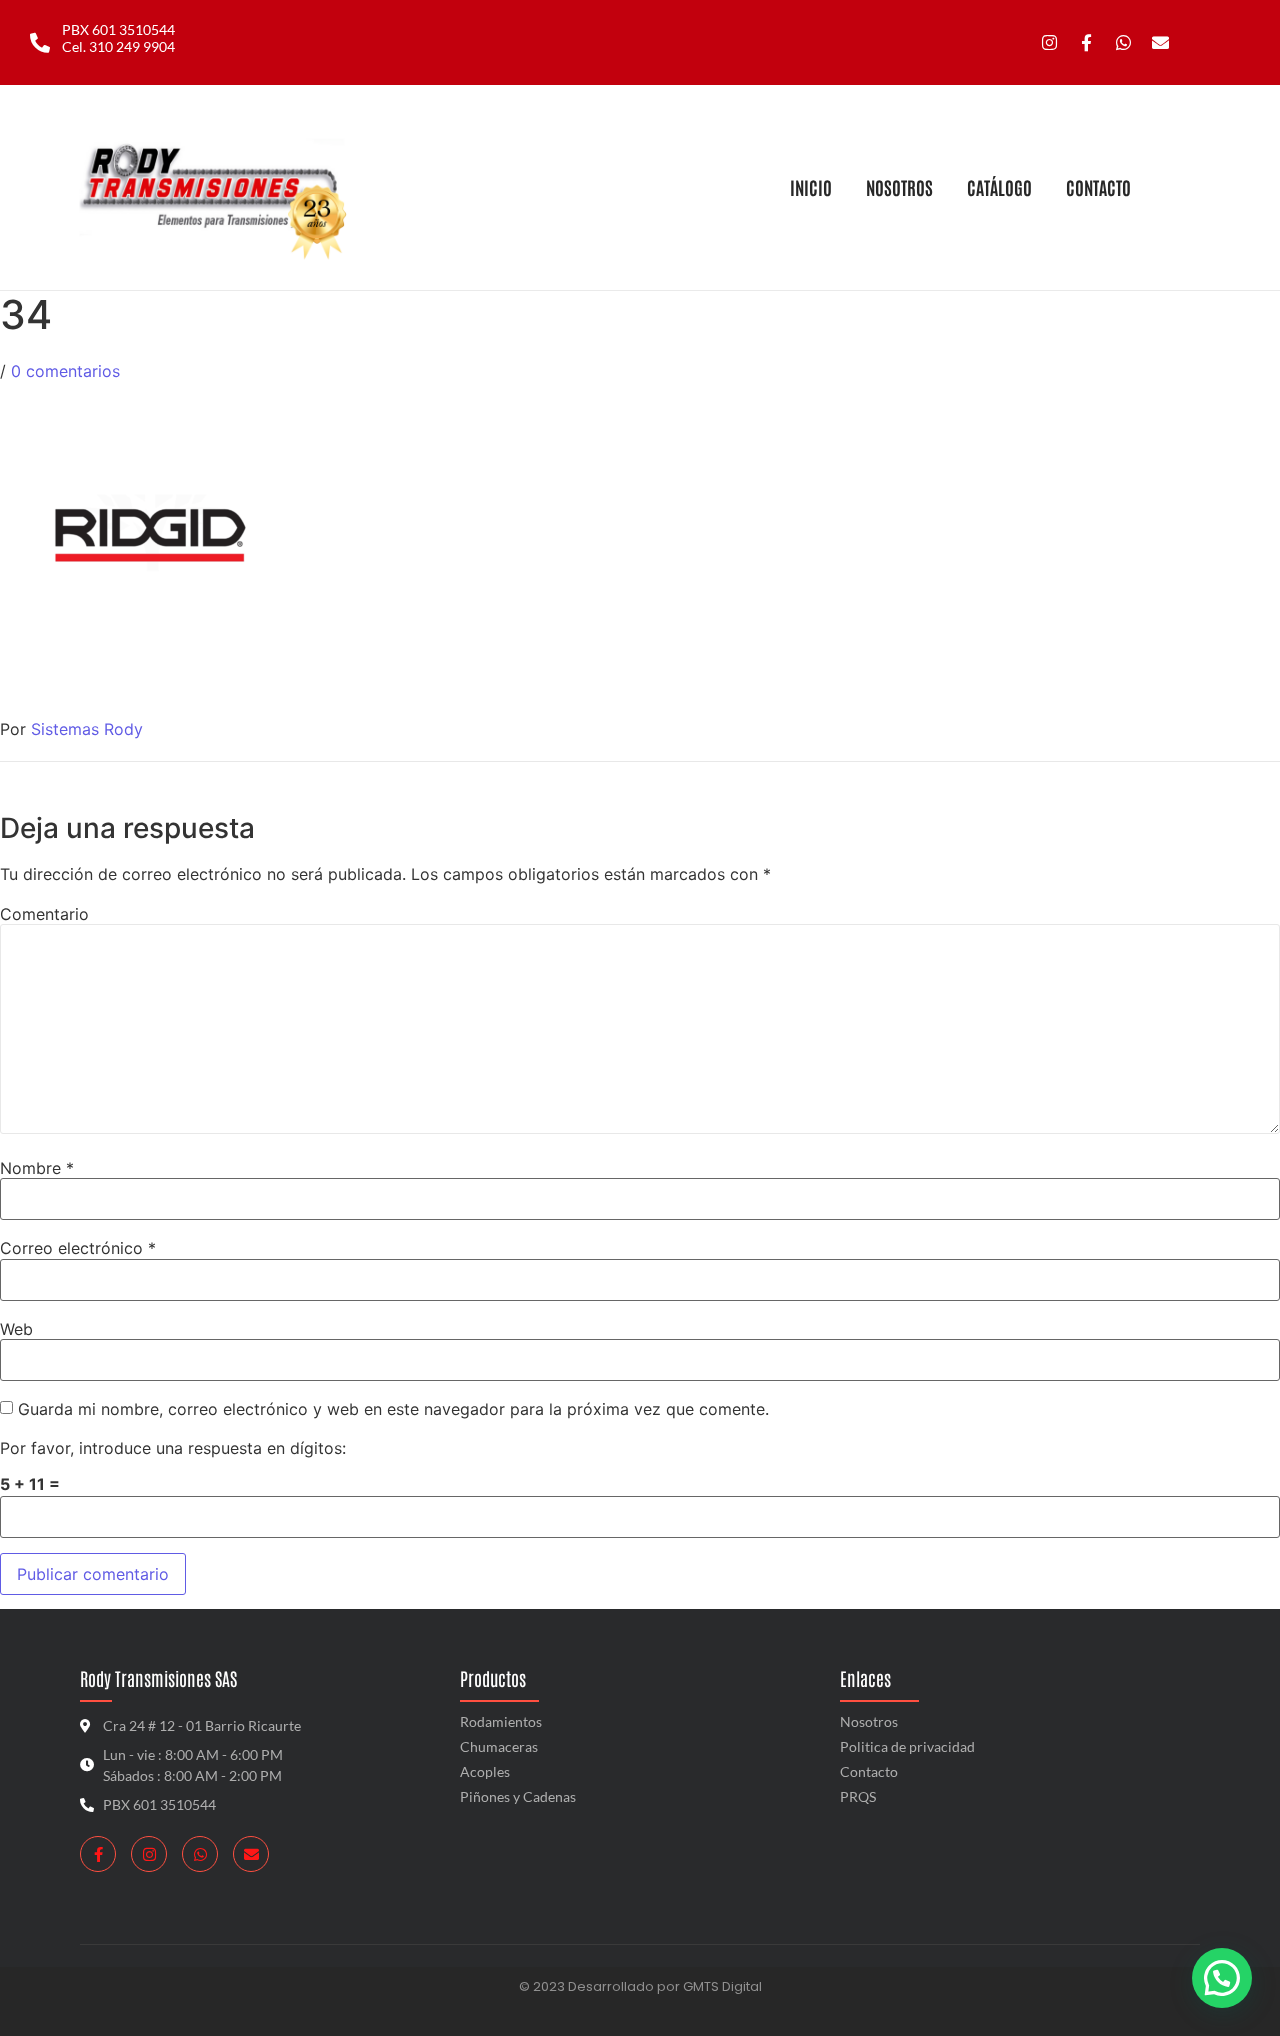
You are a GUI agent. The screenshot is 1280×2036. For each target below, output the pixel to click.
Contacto (869, 1771)
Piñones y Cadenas (518, 1796)
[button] (1222, 1978)
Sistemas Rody (87, 729)
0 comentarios (65, 371)
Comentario (44, 914)
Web (16, 1329)
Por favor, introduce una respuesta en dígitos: (173, 1448)
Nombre (37, 1168)
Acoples (485, 1771)
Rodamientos (501, 1721)
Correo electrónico (78, 1248)
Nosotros (869, 1721)
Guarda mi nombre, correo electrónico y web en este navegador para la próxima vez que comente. (393, 1409)
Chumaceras (499, 1746)
